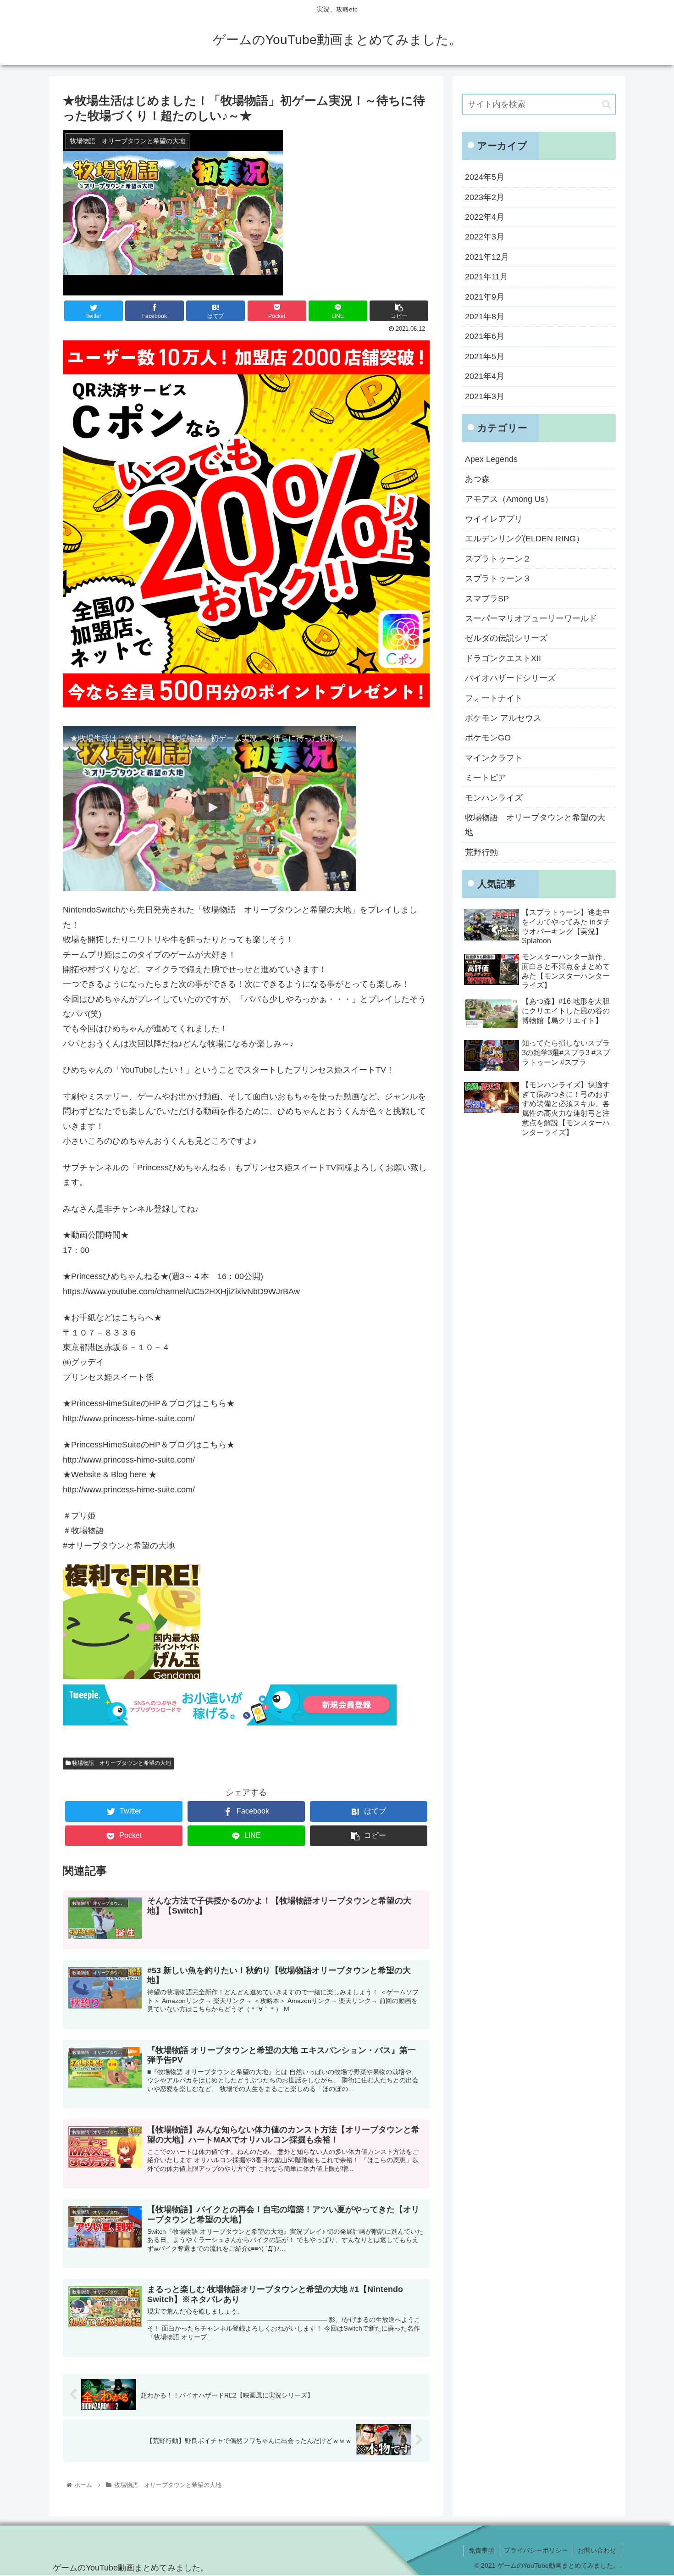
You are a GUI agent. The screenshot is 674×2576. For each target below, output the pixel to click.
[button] (606, 104)
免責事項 (481, 2550)
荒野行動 (481, 852)
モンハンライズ (494, 798)
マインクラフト (494, 758)
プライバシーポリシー (536, 2550)
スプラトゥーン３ (498, 579)
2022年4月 (485, 217)
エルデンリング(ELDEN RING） (525, 539)
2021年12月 (487, 257)
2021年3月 (485, 396)
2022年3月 (485, 237)
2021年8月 (485, 317)
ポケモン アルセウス (503, 718)
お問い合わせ (597, 2550)
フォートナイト (494, 698)
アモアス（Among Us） (509, 499)
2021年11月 (486, 277)
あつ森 (477, 479)
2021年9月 (485, 297)
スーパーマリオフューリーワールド (531, 618)
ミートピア (486, 778)
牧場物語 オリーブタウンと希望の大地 (121, 1763)
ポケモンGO (488, 738)
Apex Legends (491, 459)
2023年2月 (485, 197)
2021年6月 (485, 336)
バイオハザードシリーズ (510, 678)
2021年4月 (485, 376)
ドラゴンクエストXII (503, 658)
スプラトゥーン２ (498, 559)
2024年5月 (485, 177)
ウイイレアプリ (494, 519)
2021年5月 (485, 356)
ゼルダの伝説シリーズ (506, 638)
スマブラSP (487, 599)
